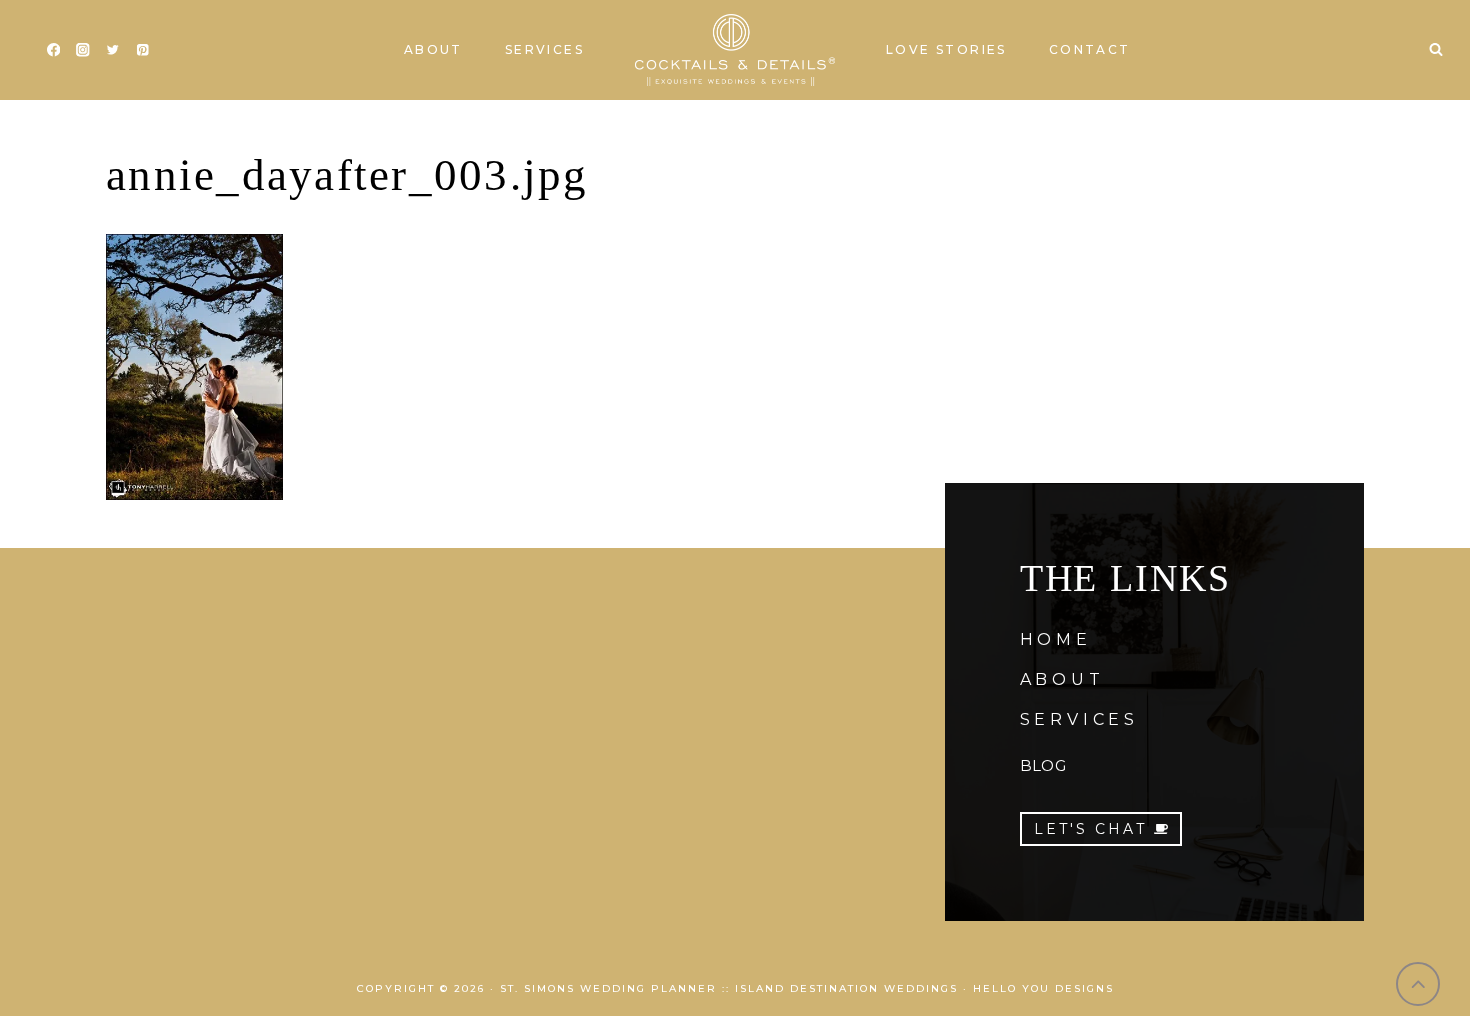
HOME (1056, 639)
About (433, 49)
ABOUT (1062, 679)
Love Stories (946, 49)
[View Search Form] (1436, 50)
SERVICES (1079, 719)
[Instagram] (83, 50)
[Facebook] (53, 50)
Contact (1090, 49)
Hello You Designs (1043, 988)
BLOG (1043, 765)
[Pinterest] (142, 50)
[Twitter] (112, 50)
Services (544, 49)
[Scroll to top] (1418, 984)
